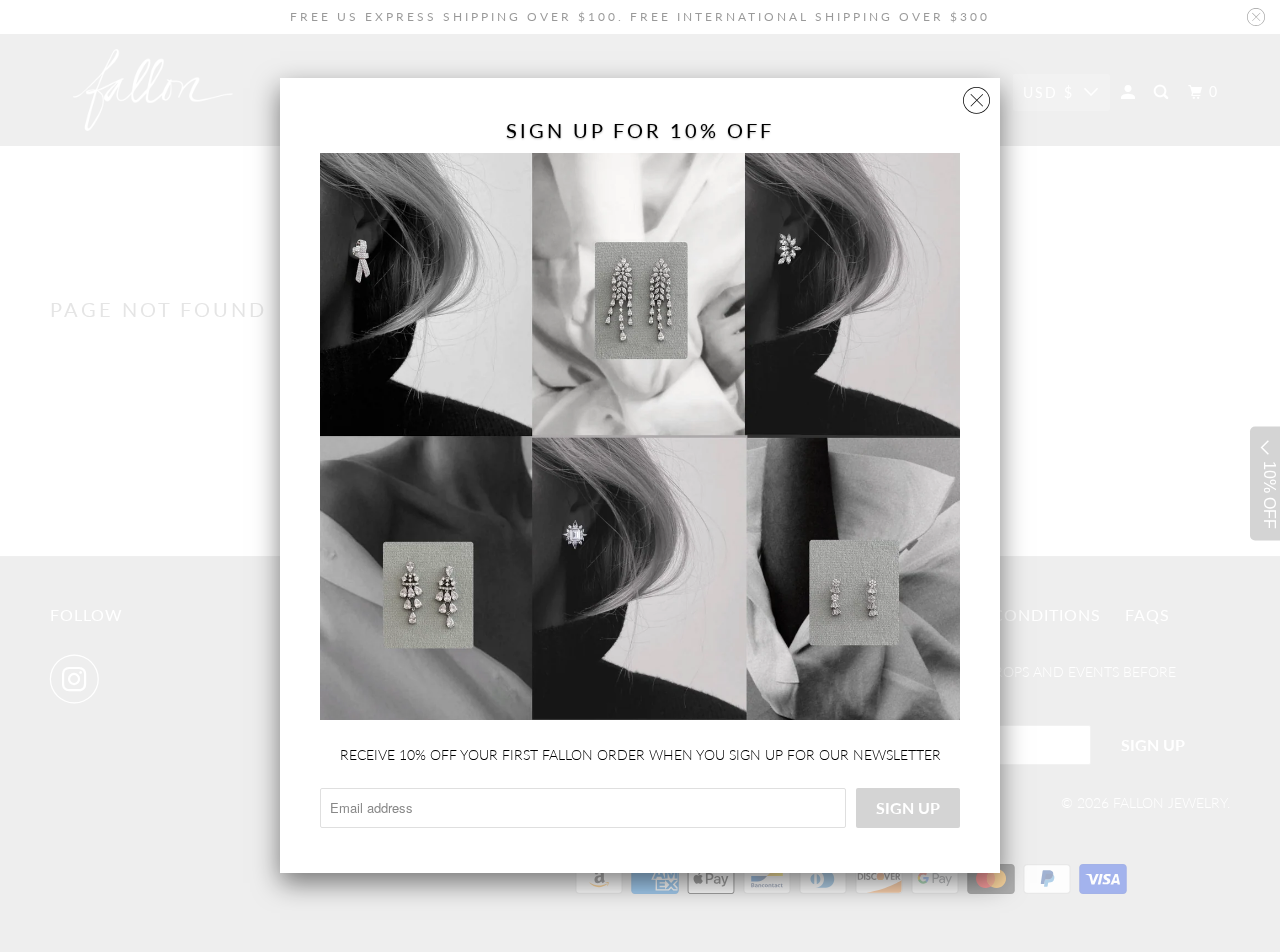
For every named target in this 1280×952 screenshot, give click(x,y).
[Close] (976, 95)
